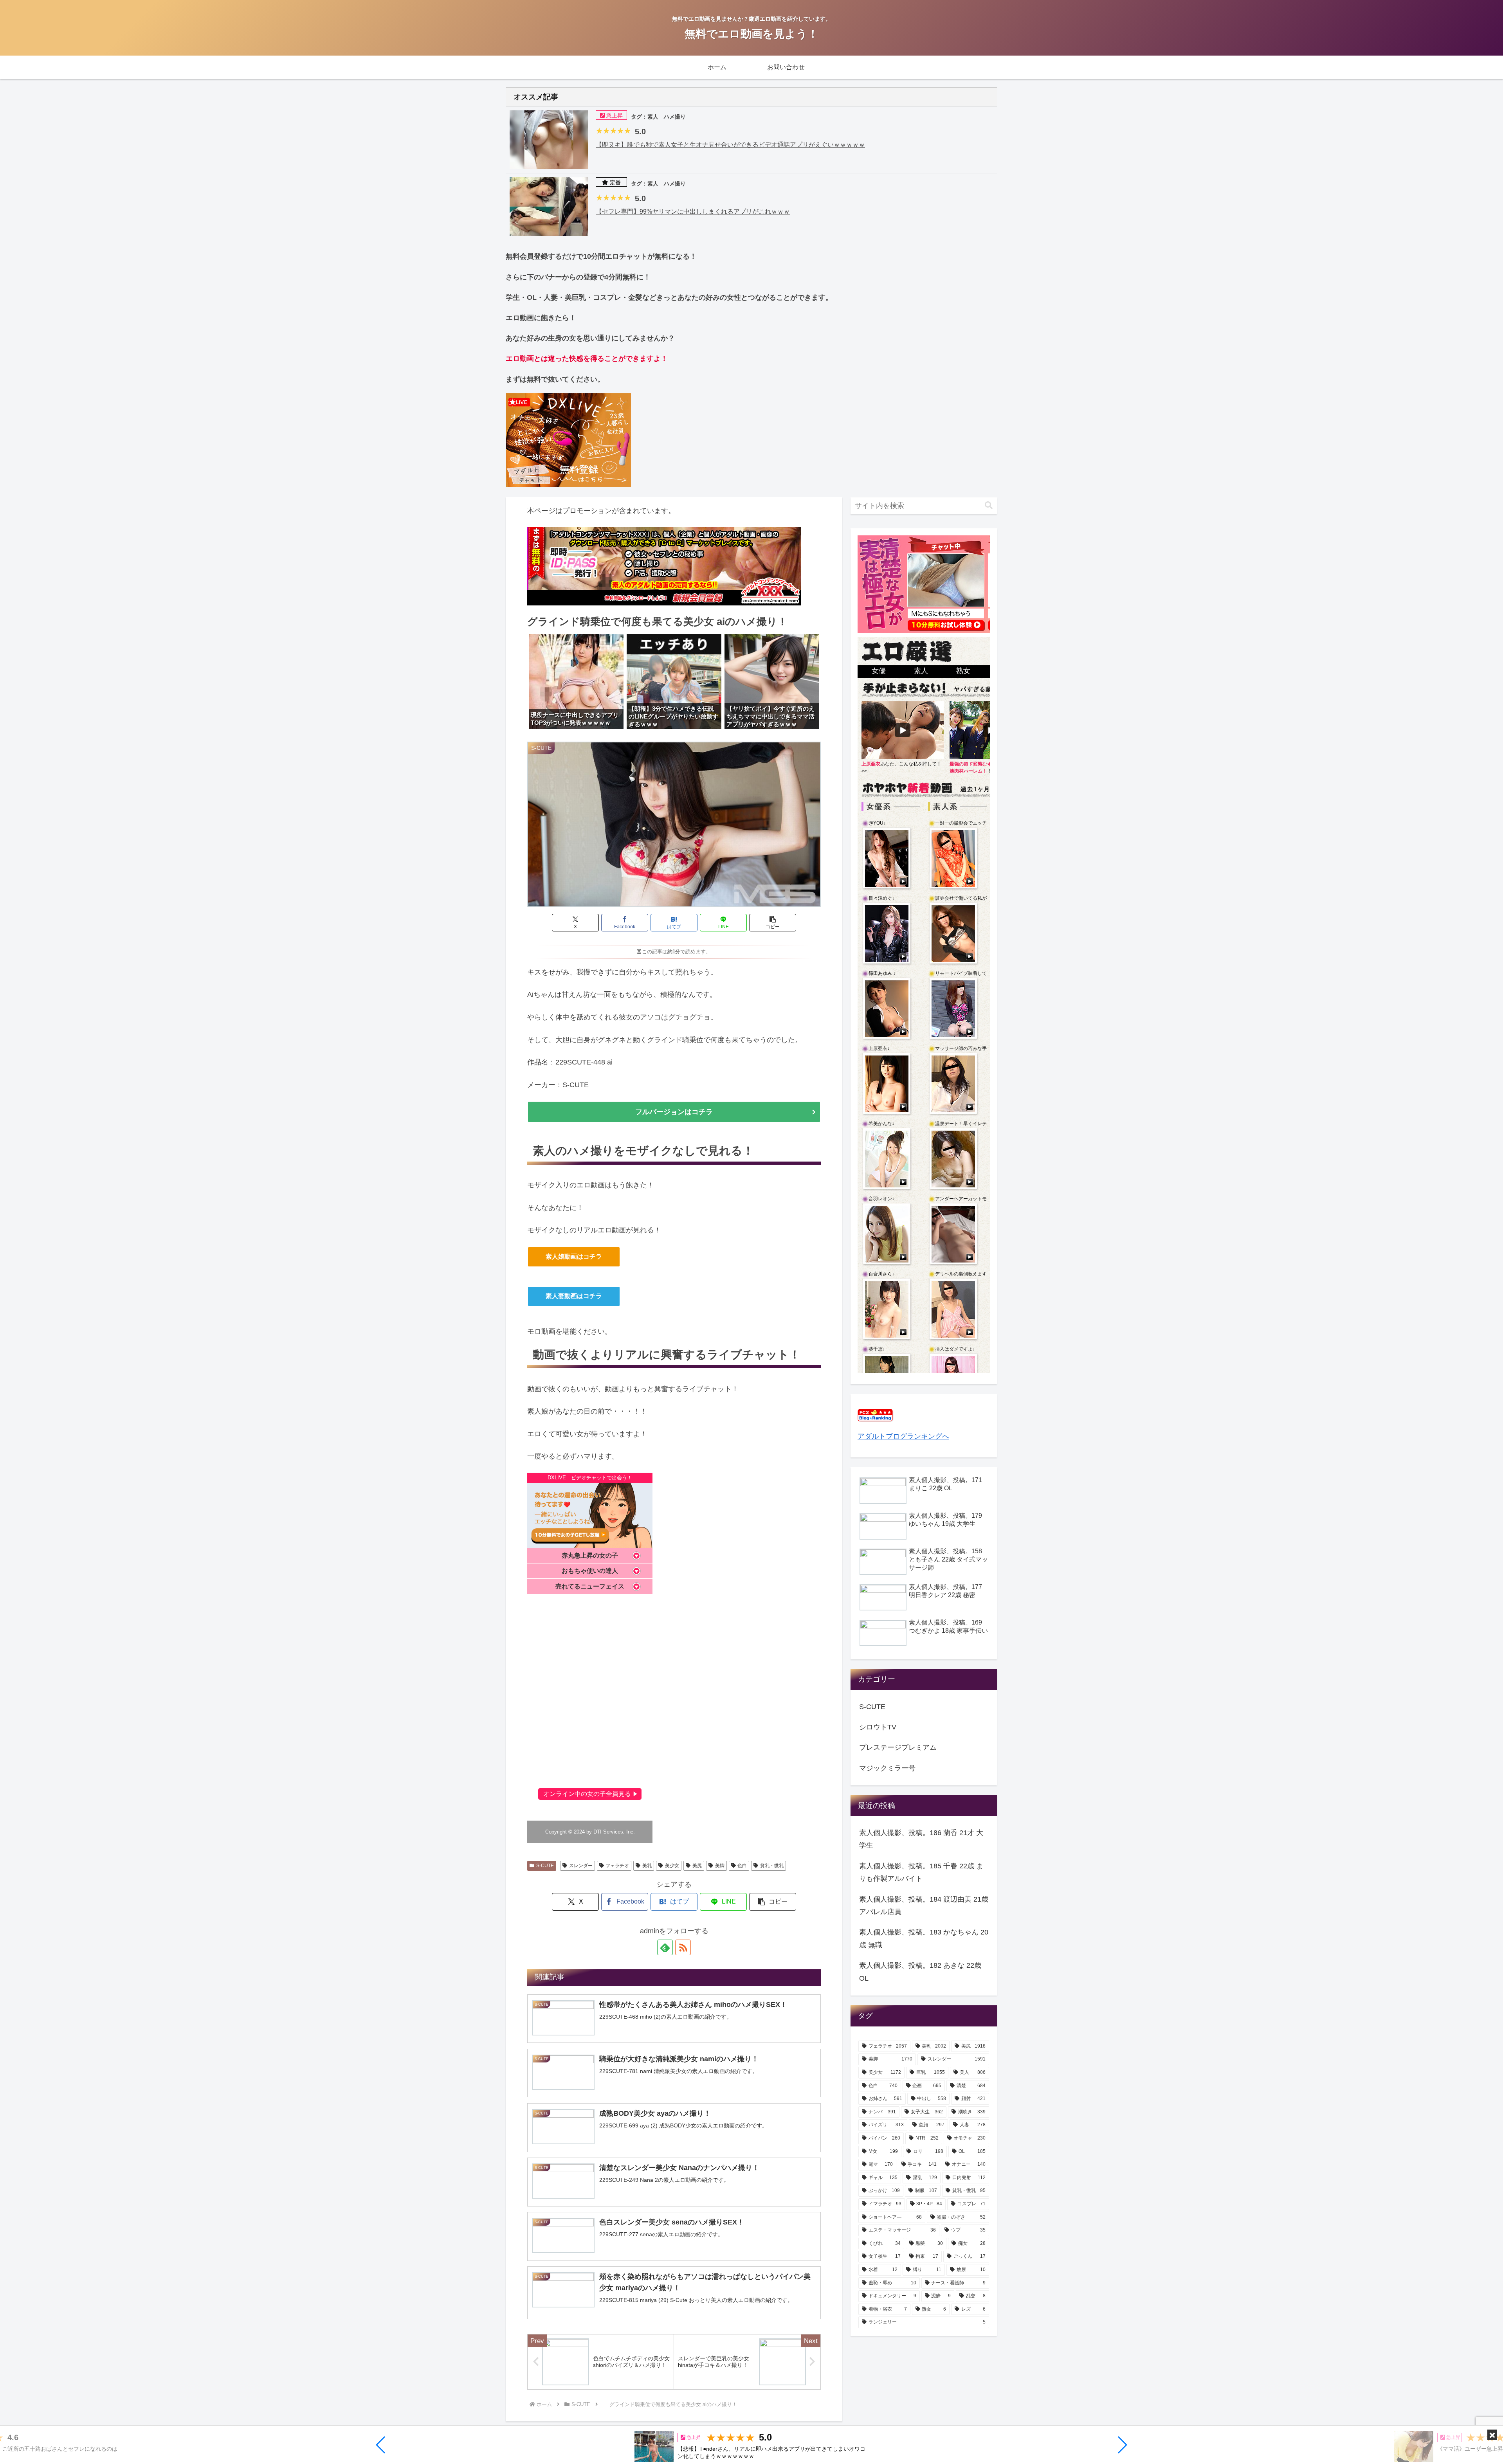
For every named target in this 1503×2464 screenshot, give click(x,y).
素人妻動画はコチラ (574, 1296)
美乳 (647, 1866)
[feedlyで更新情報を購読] (665, 1947)
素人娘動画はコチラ (574, 1256)
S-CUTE (545, 1866)
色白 (742, 1866)
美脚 (720, 1866)
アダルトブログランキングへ (903, 1436)
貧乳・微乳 (772, 1866)
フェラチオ (617, 1866)
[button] (381, 2445)
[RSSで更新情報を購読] (683, 1947)
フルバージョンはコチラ (674, 1112)
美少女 (672, 1866)
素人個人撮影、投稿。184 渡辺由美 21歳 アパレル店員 (924, 1906)
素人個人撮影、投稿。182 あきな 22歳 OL (920, 1972)
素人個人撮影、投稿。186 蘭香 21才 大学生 (921, 1839)
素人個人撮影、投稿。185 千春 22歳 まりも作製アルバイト (921, 1872)
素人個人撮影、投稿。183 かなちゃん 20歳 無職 (924, 1938)
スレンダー (581, 1866)
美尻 (697, 1866)
